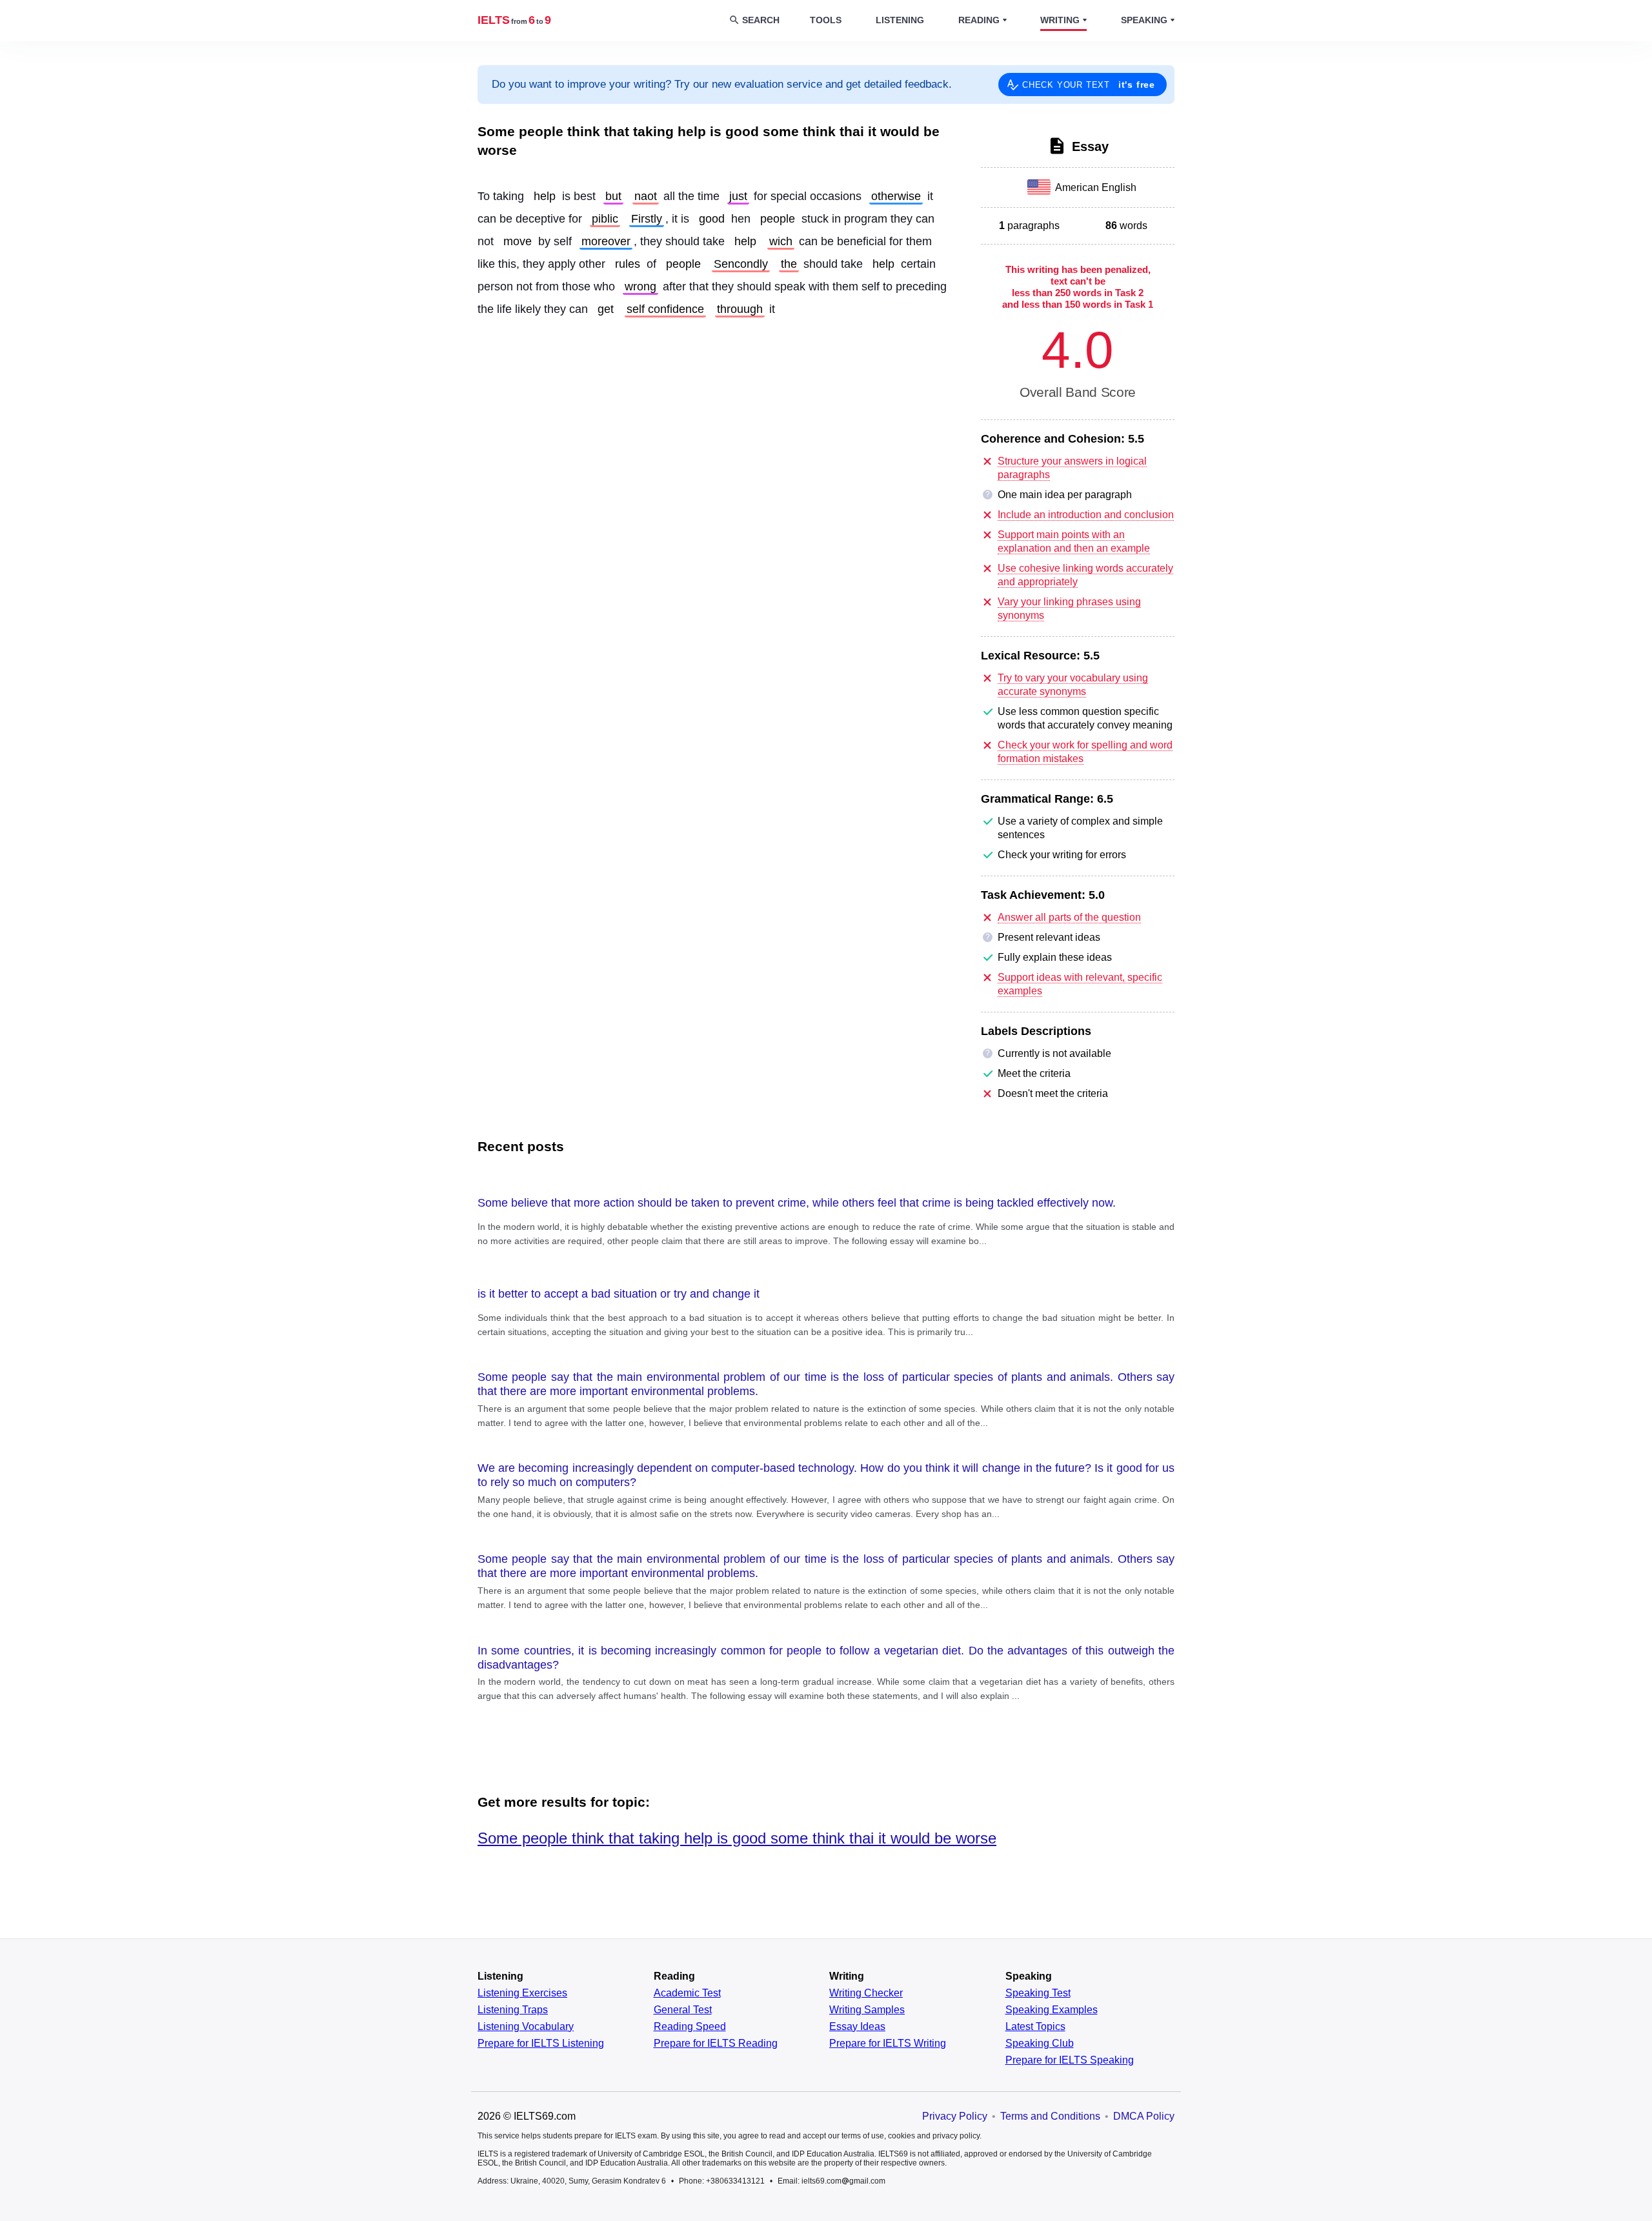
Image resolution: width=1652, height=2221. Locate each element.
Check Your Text (1089, 85)
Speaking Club (1040, 2044)
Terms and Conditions (1050, 2116)
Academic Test (687, 1993)
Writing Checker (866, 1993)
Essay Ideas (857, 2027)
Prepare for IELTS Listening (541, 2044)
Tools (826, 20)
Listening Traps (513, 2010)
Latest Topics (1035, 2027)
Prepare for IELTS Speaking (1070, 2060)
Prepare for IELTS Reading (716, 2044)
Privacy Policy (955, 2116)
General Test (683, 2010)
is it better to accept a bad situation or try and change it (619, 1294)
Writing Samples (867, 2010)
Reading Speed (690, 2027)
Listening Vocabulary (526, 2027)
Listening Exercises (522, 1993)
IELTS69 (514, 20)
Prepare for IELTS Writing (888, 2044)
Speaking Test (1038, 1993)
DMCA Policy (1144, 2116)
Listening (900, 20)
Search (761, 20)
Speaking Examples (1052, 2010)
